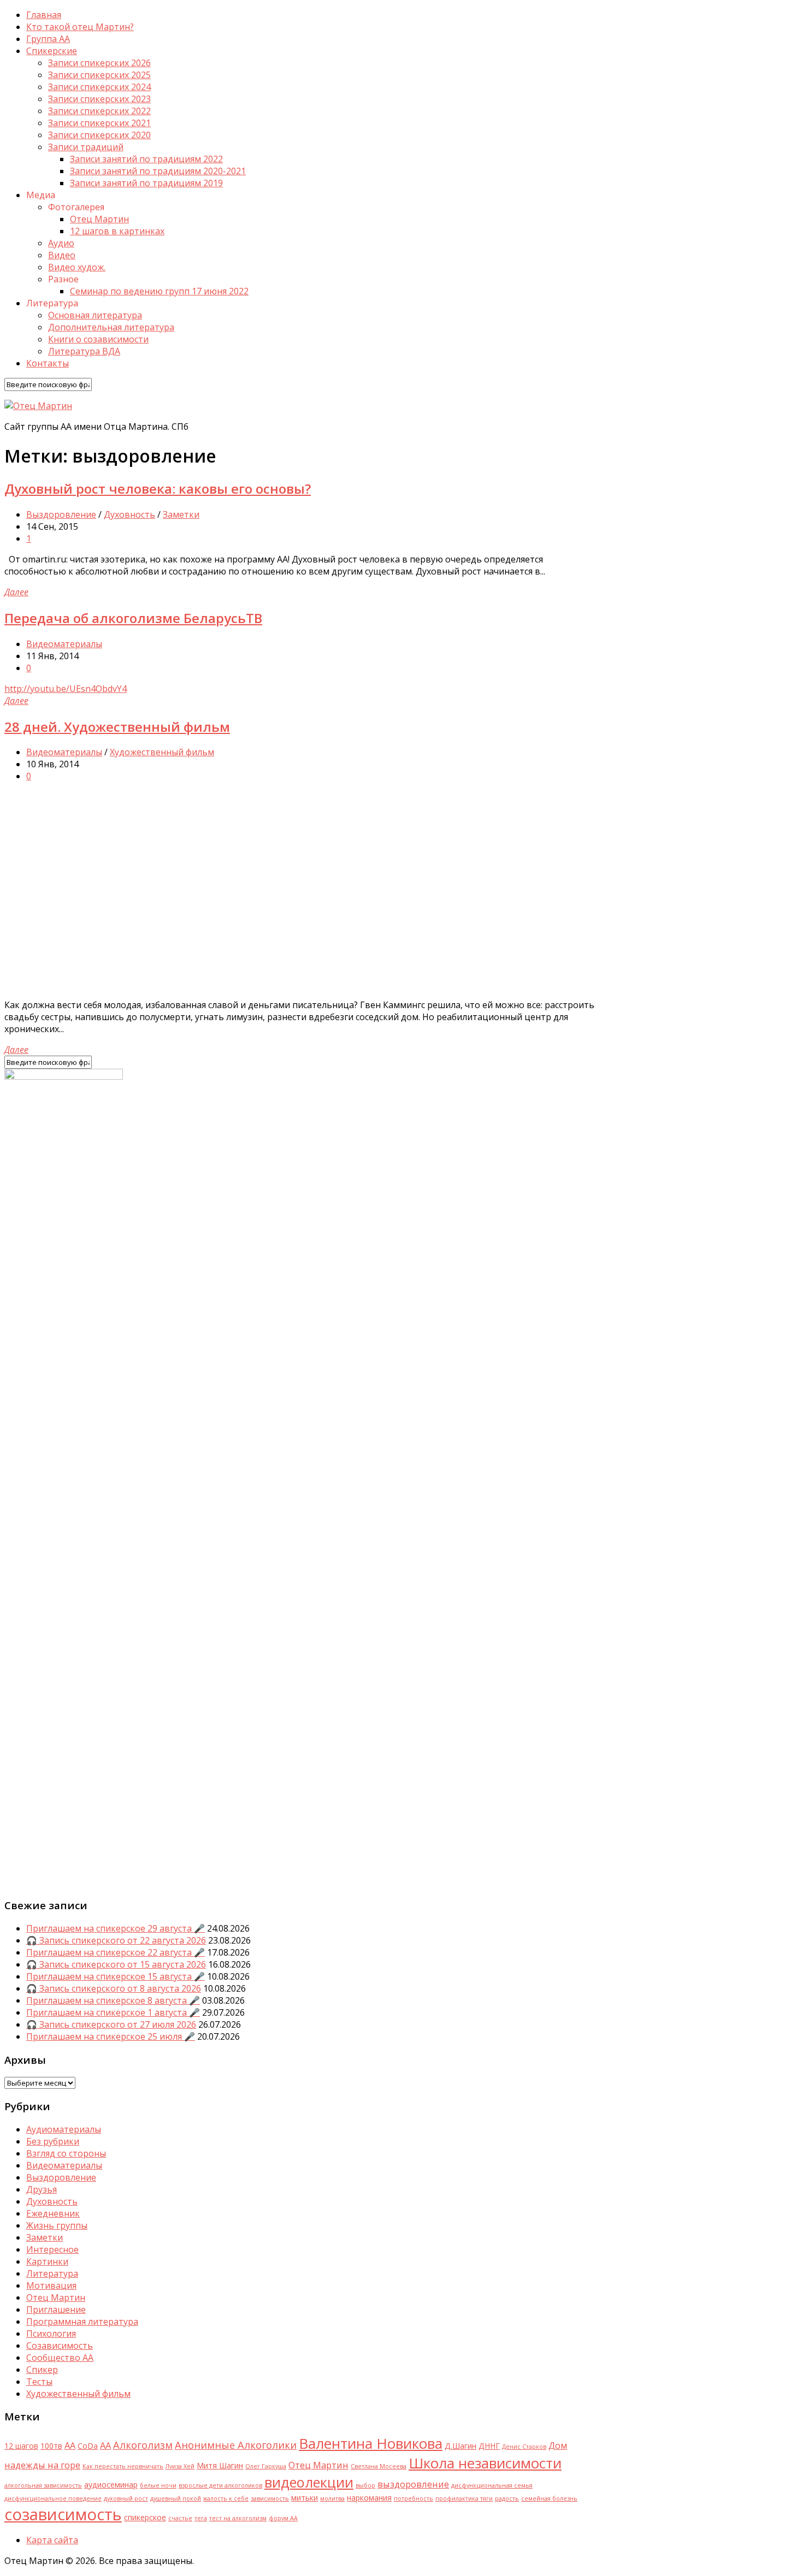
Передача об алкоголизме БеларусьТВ (133, 618)
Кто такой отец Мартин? (80, 27)
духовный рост (126, 2498)
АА (105, 2445)
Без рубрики (53, 2141)
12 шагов (21, 2446)
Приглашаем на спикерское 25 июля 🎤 (111, 2036)
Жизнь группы (57, 2225)
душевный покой (176, 2498)
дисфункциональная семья (492, 2485)
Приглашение (56, 2309)
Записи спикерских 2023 (99, 99)
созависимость (63, 2514)
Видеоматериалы (64, 644)
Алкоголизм (143, 2445)
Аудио (61, 243)
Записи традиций (86, 147)
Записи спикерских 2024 (99, 87)
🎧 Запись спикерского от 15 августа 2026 (116, 1964)
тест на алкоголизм (238, 2518)
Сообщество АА (60, 2358)
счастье (180, 2518)
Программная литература (82, 2322)
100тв (51, 2446)
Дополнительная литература (111, 327)
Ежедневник (53, 2213)
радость (507, 2498)
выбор (365, 2485)
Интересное (52, 2249)
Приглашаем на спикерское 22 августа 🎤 (116, 1952)
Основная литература (95, 315)
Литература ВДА (84, 351)
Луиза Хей (180, 2466)
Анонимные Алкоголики (236, 2445)
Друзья (42, 2189)
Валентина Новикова (371, 2443)
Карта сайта (52, 2540)
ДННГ (489, 2446)
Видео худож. (77, 267)
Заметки (181, 514)
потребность (414, 2498)
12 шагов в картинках (117, 231)
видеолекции (309, 2482)
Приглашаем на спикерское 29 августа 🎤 (116, 1928)
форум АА (283, 2518)
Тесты (39, 2382)
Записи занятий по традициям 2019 (146, 183)
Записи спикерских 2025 (99, 75)
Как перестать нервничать (123, 2466)
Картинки (47, 2261)
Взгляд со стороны (66, 2153)
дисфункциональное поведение (53, 2498)
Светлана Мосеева (379, 2466)
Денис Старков (524, 2447)
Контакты (48, 363)
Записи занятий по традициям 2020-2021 (158, 171)
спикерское (145, 2517)
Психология (51, 2334)
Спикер (42, 2370)
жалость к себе (226, 2498)
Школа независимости (485, 2463)
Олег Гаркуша (266, 2466)
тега (201, 2518)
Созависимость (60, 2346)
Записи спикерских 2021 (99, 123)
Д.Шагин (460, 2446)
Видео (62, 255)
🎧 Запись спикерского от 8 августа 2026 (114, 1988)
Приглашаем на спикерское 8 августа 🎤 (113, 2000)
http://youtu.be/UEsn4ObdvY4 (66, 689)
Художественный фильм (162, 752)
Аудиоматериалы (64, 2129)
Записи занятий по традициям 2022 (146, 159)
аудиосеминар (111, 2485)
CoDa (88, 2446)
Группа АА (48, 39)
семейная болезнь (549, 2498)
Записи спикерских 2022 (99, 111)
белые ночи (158, 2485)
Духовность (129, 514)
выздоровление (413, 2484)
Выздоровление (61, 514)
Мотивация (51, 2285)
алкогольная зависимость (43, 2485)
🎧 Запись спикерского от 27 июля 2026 (111, 2024)
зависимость (270, 2498)
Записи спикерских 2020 (99, 135)
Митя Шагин (220, 2465)
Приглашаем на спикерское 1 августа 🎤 (113, 2012)
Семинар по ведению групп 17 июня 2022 (159, 291)
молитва (332, 2498)
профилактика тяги (464, 2498)
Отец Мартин (99, 219)
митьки (305, 2498)
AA (70, 2445)
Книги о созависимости (98, 339)
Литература (52, 2273)
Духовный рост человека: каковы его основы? (158, 488)
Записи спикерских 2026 (99, 63)
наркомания (369, 2498)
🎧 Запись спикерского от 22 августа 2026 (116, 1940)
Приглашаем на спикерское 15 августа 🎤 (116, 1976)
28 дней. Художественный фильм (117, 727)
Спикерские (52, 51)
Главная (44, 15)
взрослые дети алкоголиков (220, 2485)
